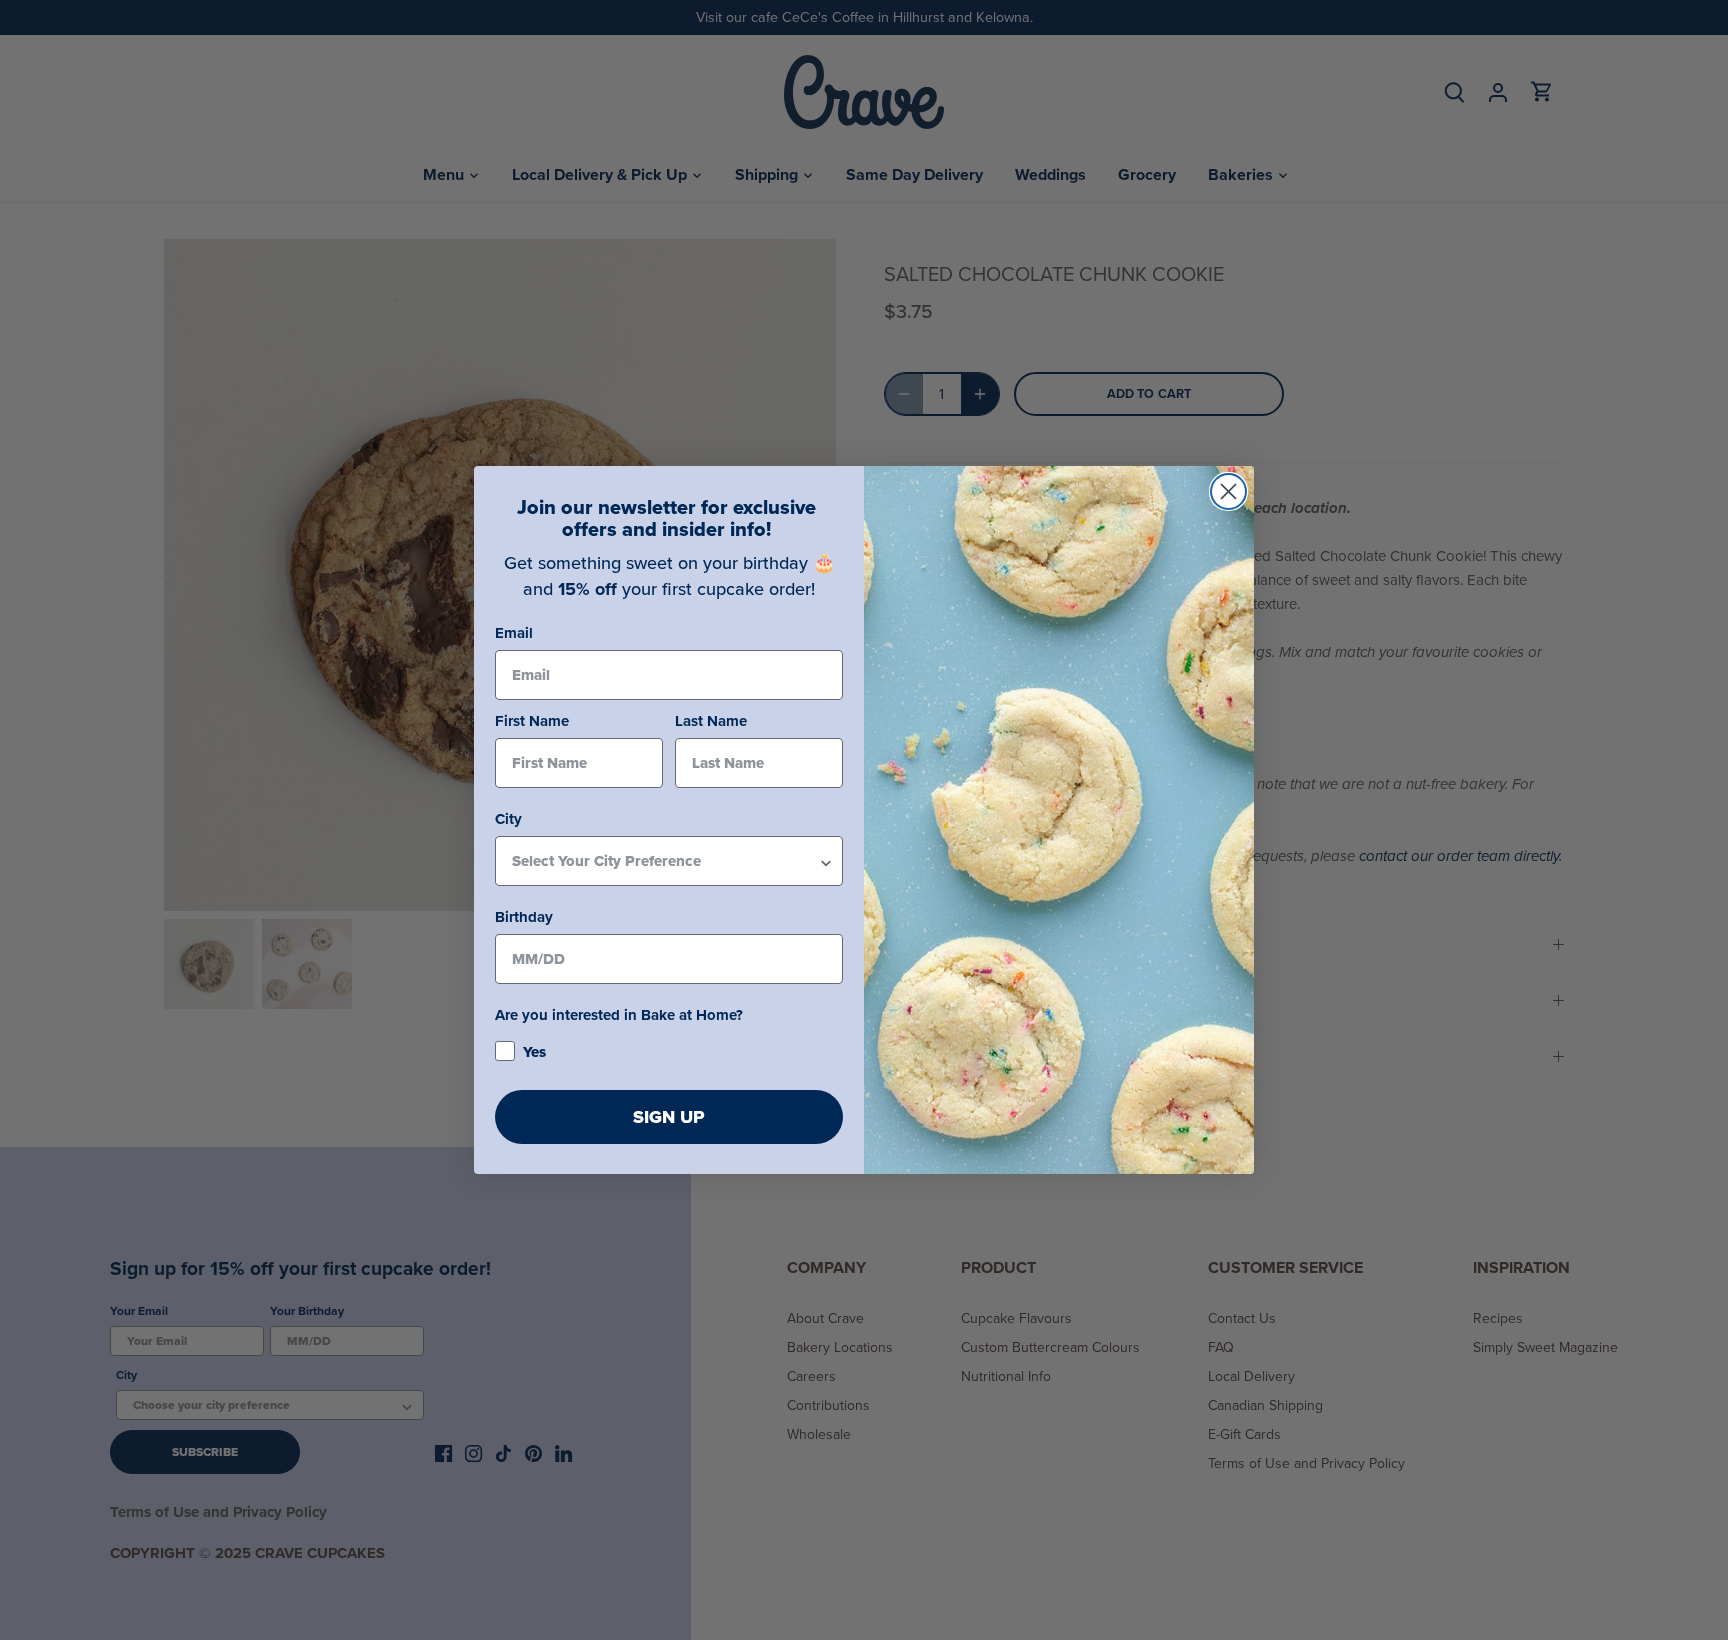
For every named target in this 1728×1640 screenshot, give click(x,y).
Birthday (524, 917)
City (508, 819)
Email (514, 633)
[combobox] (665, 861)
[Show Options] (826, 861)
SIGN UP (669, 1117)
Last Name (711, 721)
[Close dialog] (1228, 491)
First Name (532, 721)
